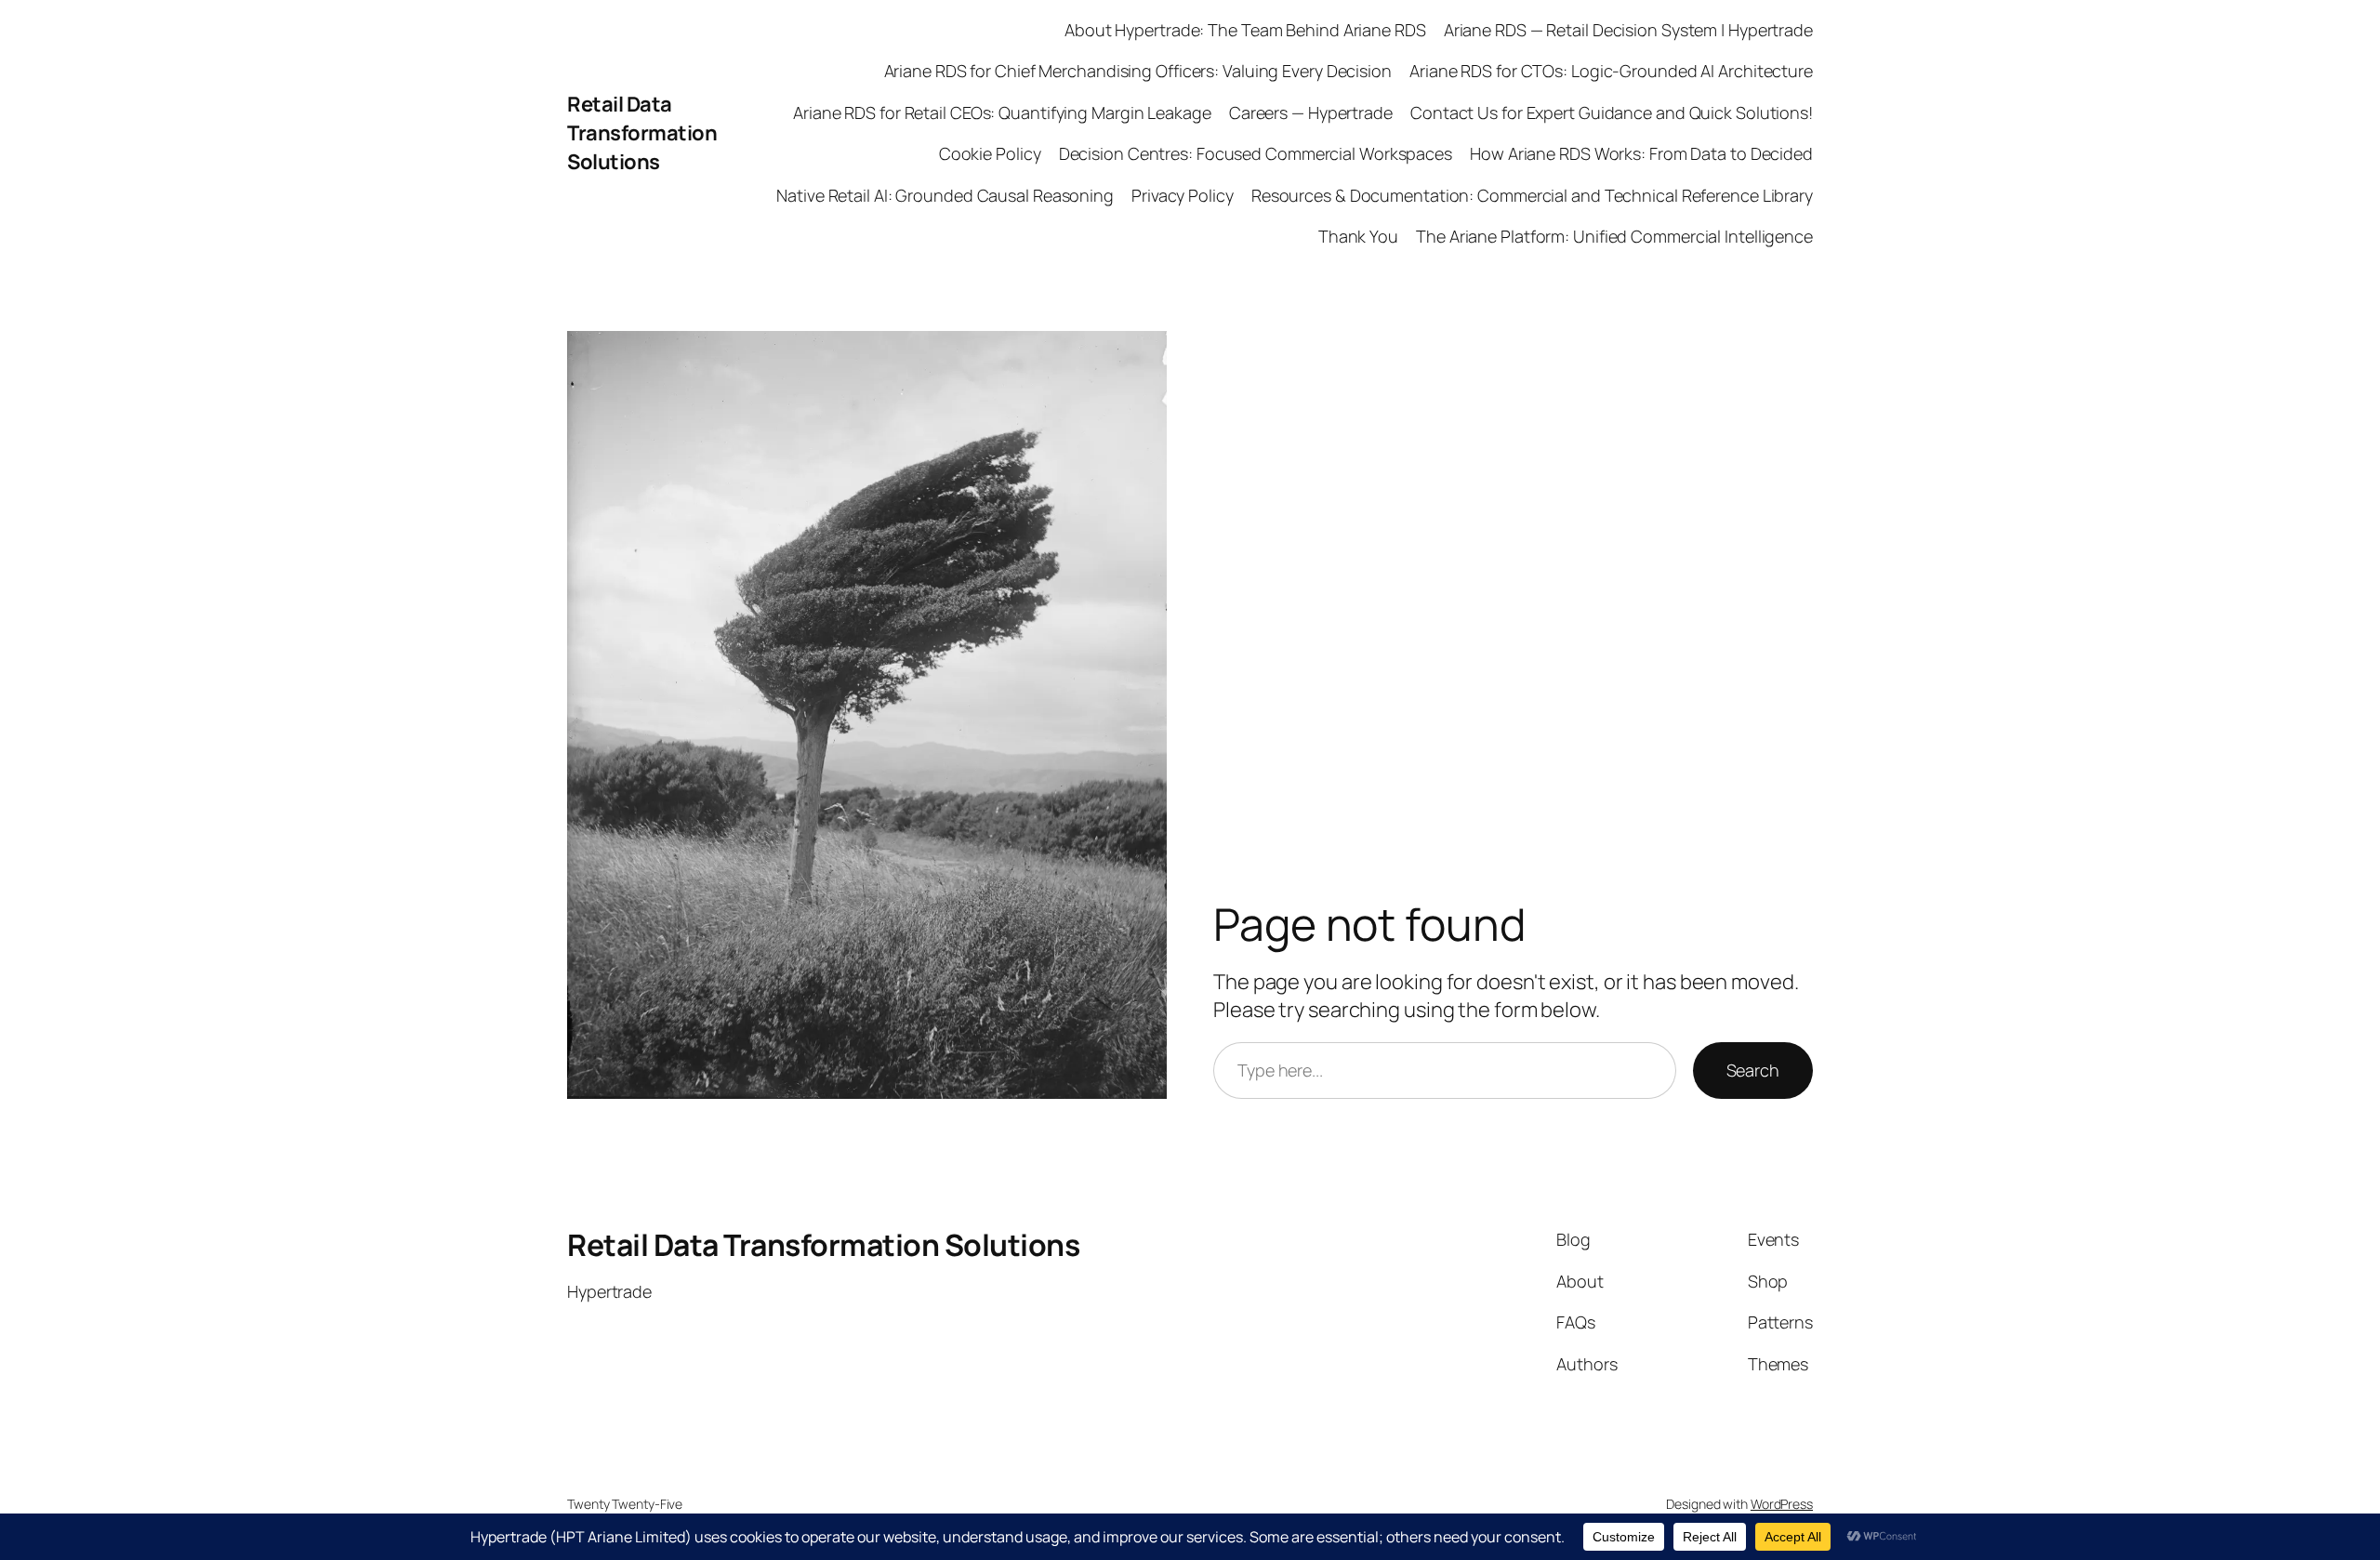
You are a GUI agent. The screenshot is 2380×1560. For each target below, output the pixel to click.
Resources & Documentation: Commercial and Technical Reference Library (1532, 195)
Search (1753, 1070)
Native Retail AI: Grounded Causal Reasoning (945, 195)
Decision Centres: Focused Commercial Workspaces (1256, 153)
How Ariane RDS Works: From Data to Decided (1641, 153)
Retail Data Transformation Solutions (642, 133)
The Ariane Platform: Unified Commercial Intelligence (1614, 236)
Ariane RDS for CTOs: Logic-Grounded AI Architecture (1611, 71)
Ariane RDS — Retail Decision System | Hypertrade (1628, 30)
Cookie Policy (990, 153)
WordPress (1782, 1504)
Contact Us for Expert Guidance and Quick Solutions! (1612, 112)
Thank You (1358, 236)
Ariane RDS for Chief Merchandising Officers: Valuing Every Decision (1138, 71)
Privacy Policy (1183, 195)
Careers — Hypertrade (1311, 112)
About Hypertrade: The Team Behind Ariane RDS (1245, 30)
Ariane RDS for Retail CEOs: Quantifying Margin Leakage (1002, 112)
